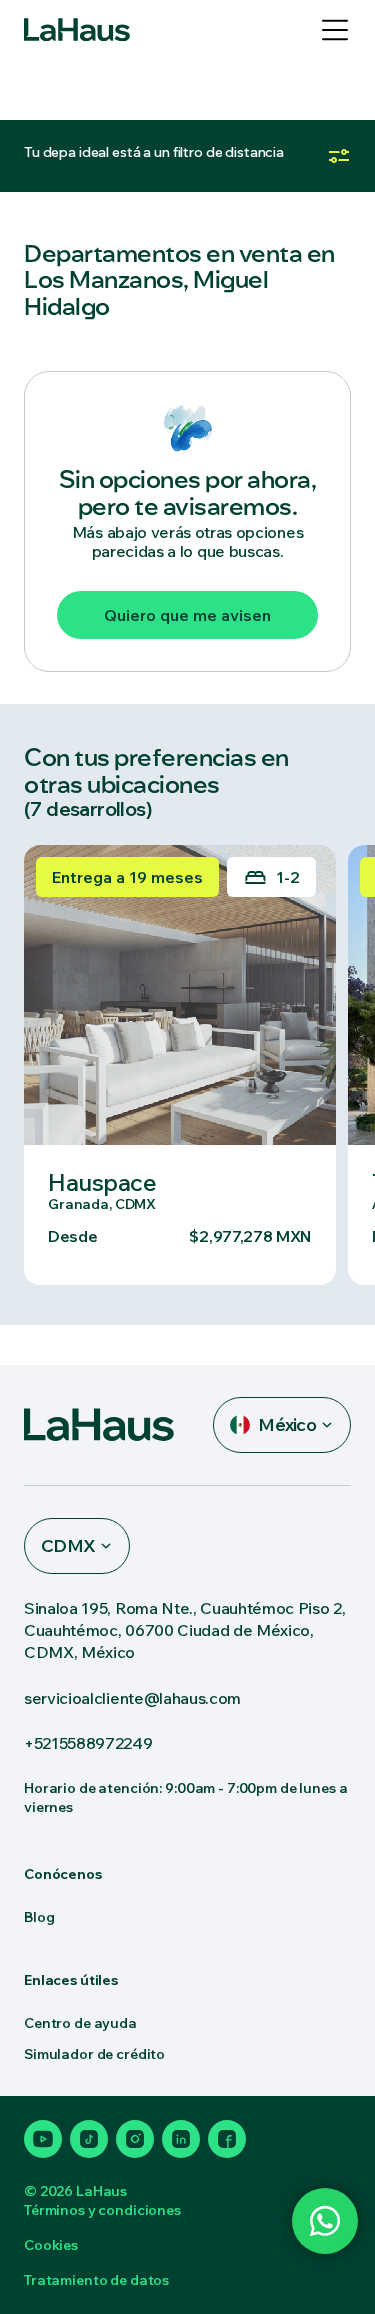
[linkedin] (181, 2139)
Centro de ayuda (80, 2023)
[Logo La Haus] (77, 30)
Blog (39, 1917)
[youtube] (43, 2139)
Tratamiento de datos (96, 2280)
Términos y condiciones (102, 2210)
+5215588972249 (88, 1743)
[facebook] (227, 2139)
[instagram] (135, 2139)
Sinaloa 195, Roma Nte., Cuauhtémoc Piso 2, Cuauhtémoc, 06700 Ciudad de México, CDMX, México (185, 1630)
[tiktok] (89, 2139)
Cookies (51, 2245)
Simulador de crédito (94, 2054)
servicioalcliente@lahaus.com (132, 1698)
